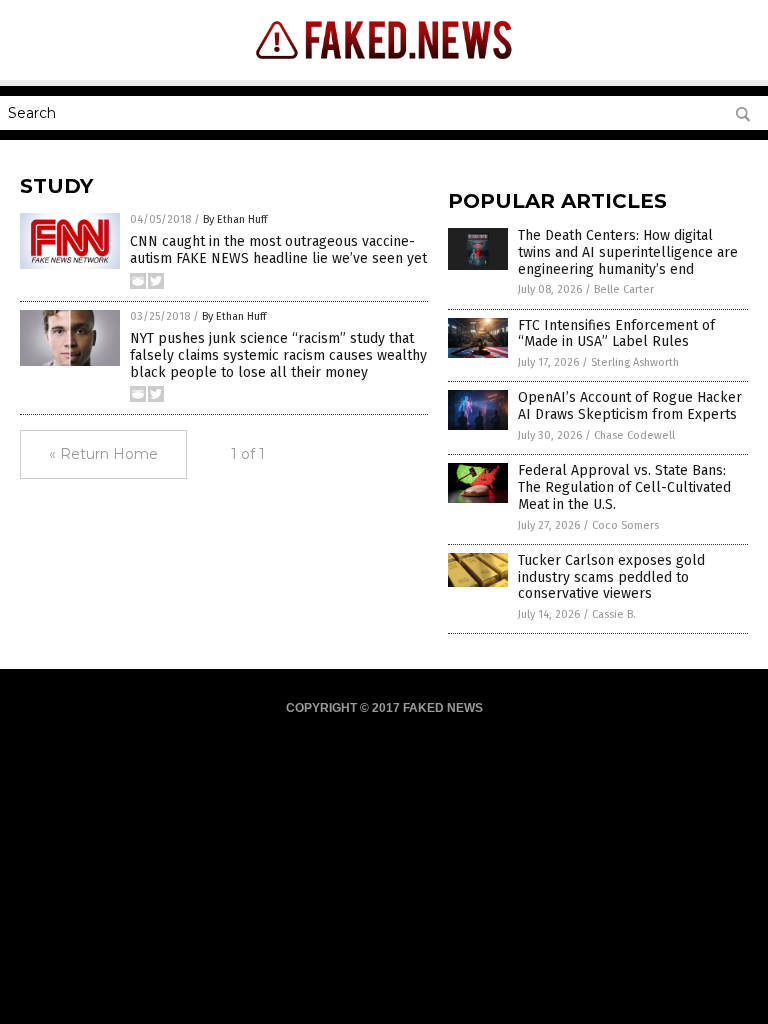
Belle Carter (624, 289)
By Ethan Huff (235, 219)
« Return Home (103, 454)
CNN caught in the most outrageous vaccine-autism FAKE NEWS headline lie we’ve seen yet (278, 250)
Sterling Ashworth (635, 362)
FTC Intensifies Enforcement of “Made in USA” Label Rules (616, 334)
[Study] (384, 66)
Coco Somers (625, 525)
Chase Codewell (634, 435)
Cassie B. (614, 614)
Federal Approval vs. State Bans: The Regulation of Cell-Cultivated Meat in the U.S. (624, 487)
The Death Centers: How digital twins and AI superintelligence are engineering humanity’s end (628, 252)
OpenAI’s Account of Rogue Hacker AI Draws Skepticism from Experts (630, 406)
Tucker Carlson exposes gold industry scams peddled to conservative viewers (611, 577)
